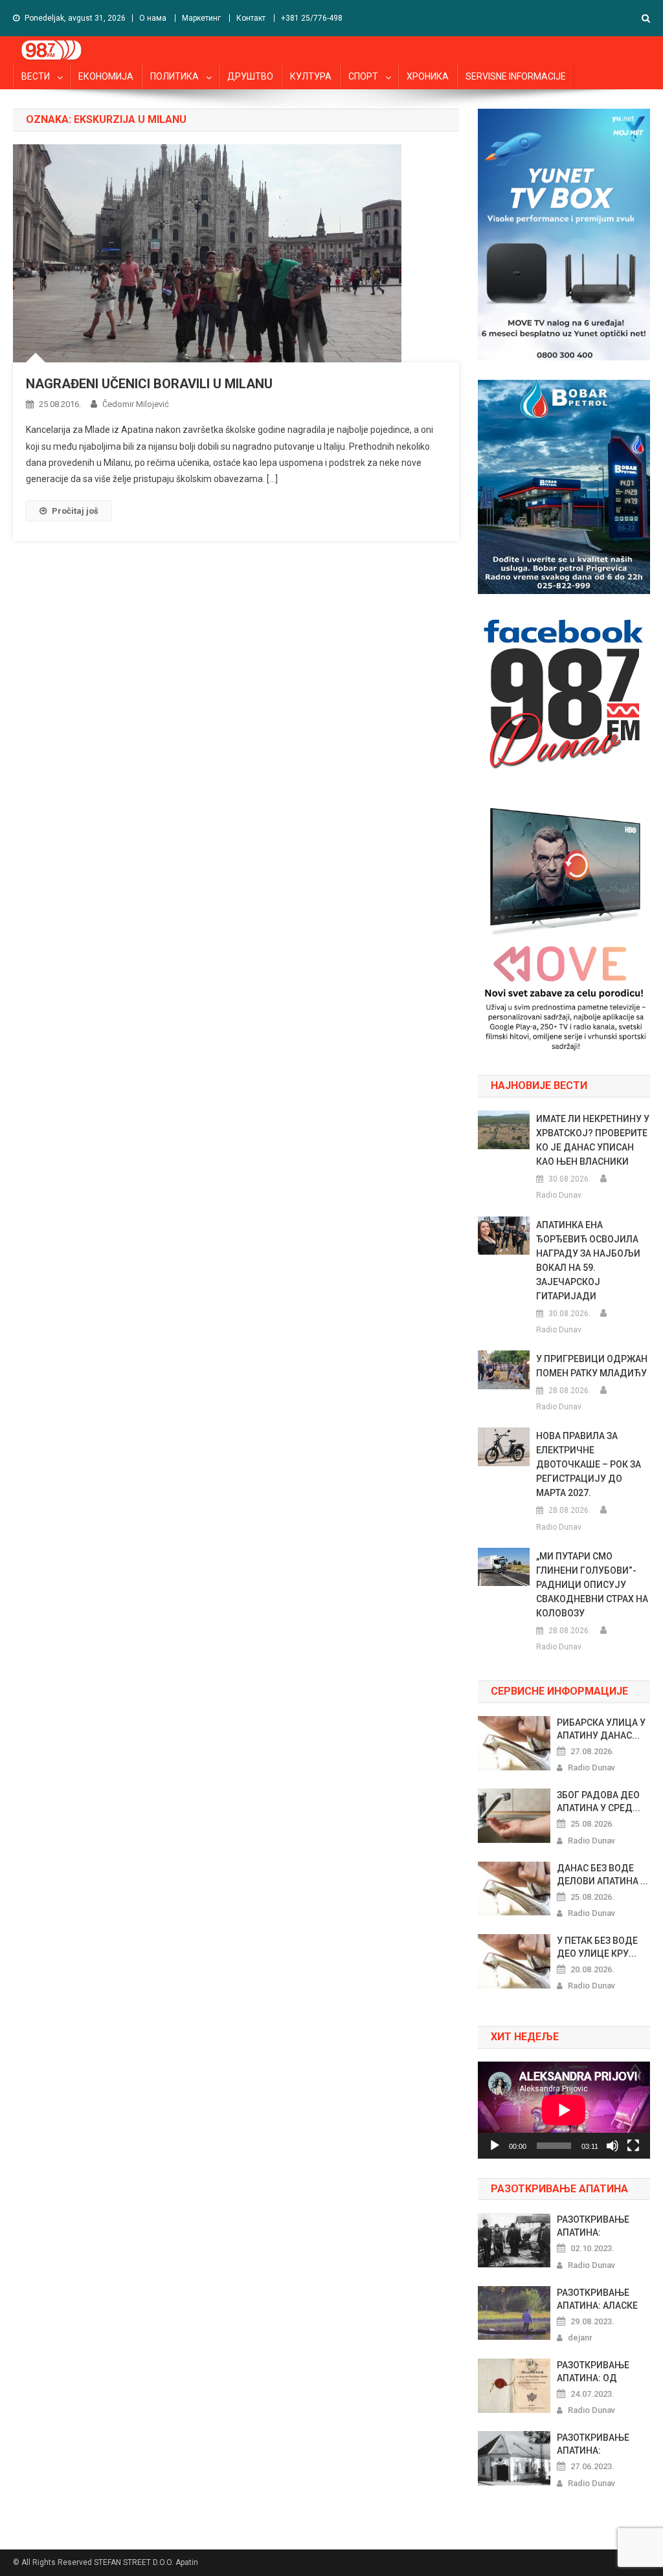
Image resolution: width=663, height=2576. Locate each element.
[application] (564, 2110)
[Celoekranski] (633, 2146)
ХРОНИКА (428, 76)
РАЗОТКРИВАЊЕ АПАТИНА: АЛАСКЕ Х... (597, 2300)
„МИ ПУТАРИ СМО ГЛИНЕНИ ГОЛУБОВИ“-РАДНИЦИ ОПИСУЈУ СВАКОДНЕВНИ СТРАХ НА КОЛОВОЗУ (592, 1585)
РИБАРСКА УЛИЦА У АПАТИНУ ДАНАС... (601, 1729)
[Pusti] (495, 2146)
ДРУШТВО (250, 76)
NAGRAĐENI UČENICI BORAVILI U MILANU (149, 384)
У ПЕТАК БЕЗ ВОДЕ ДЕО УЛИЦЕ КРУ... (597, 1947)
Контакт (251, 18)
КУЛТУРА (311, 76)
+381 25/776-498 (312, 18)
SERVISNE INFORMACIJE (516, 76)
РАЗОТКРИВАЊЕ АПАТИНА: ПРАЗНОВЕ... (593, 2227)
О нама (153, 18)
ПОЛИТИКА (174, 76)
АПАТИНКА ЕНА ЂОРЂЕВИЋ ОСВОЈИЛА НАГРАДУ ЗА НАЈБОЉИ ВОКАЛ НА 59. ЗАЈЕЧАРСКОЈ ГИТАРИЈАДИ (588, 1260)
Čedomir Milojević (136, 404)
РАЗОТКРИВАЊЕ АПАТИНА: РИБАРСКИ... (593, 2445)
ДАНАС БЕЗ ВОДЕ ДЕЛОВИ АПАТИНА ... (602, 1875)
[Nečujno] (612, 2146)
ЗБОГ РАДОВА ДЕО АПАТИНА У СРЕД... (599, 1801)
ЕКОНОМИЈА (106, 76)
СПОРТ (363, 76)
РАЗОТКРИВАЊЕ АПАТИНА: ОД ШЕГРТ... (593, 2372)
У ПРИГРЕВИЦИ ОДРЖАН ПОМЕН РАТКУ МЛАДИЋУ (592, 1366)
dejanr (580, 2338)
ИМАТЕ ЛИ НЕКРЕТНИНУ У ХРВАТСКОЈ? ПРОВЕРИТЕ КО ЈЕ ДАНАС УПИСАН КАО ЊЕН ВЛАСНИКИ (593, 1140)
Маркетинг (201, 18)
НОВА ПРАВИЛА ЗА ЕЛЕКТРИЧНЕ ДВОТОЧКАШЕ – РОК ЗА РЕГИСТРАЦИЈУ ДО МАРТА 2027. (589, 1464)
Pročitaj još (75, 511)
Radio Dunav (559, 1195)
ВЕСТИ (36, 76)
